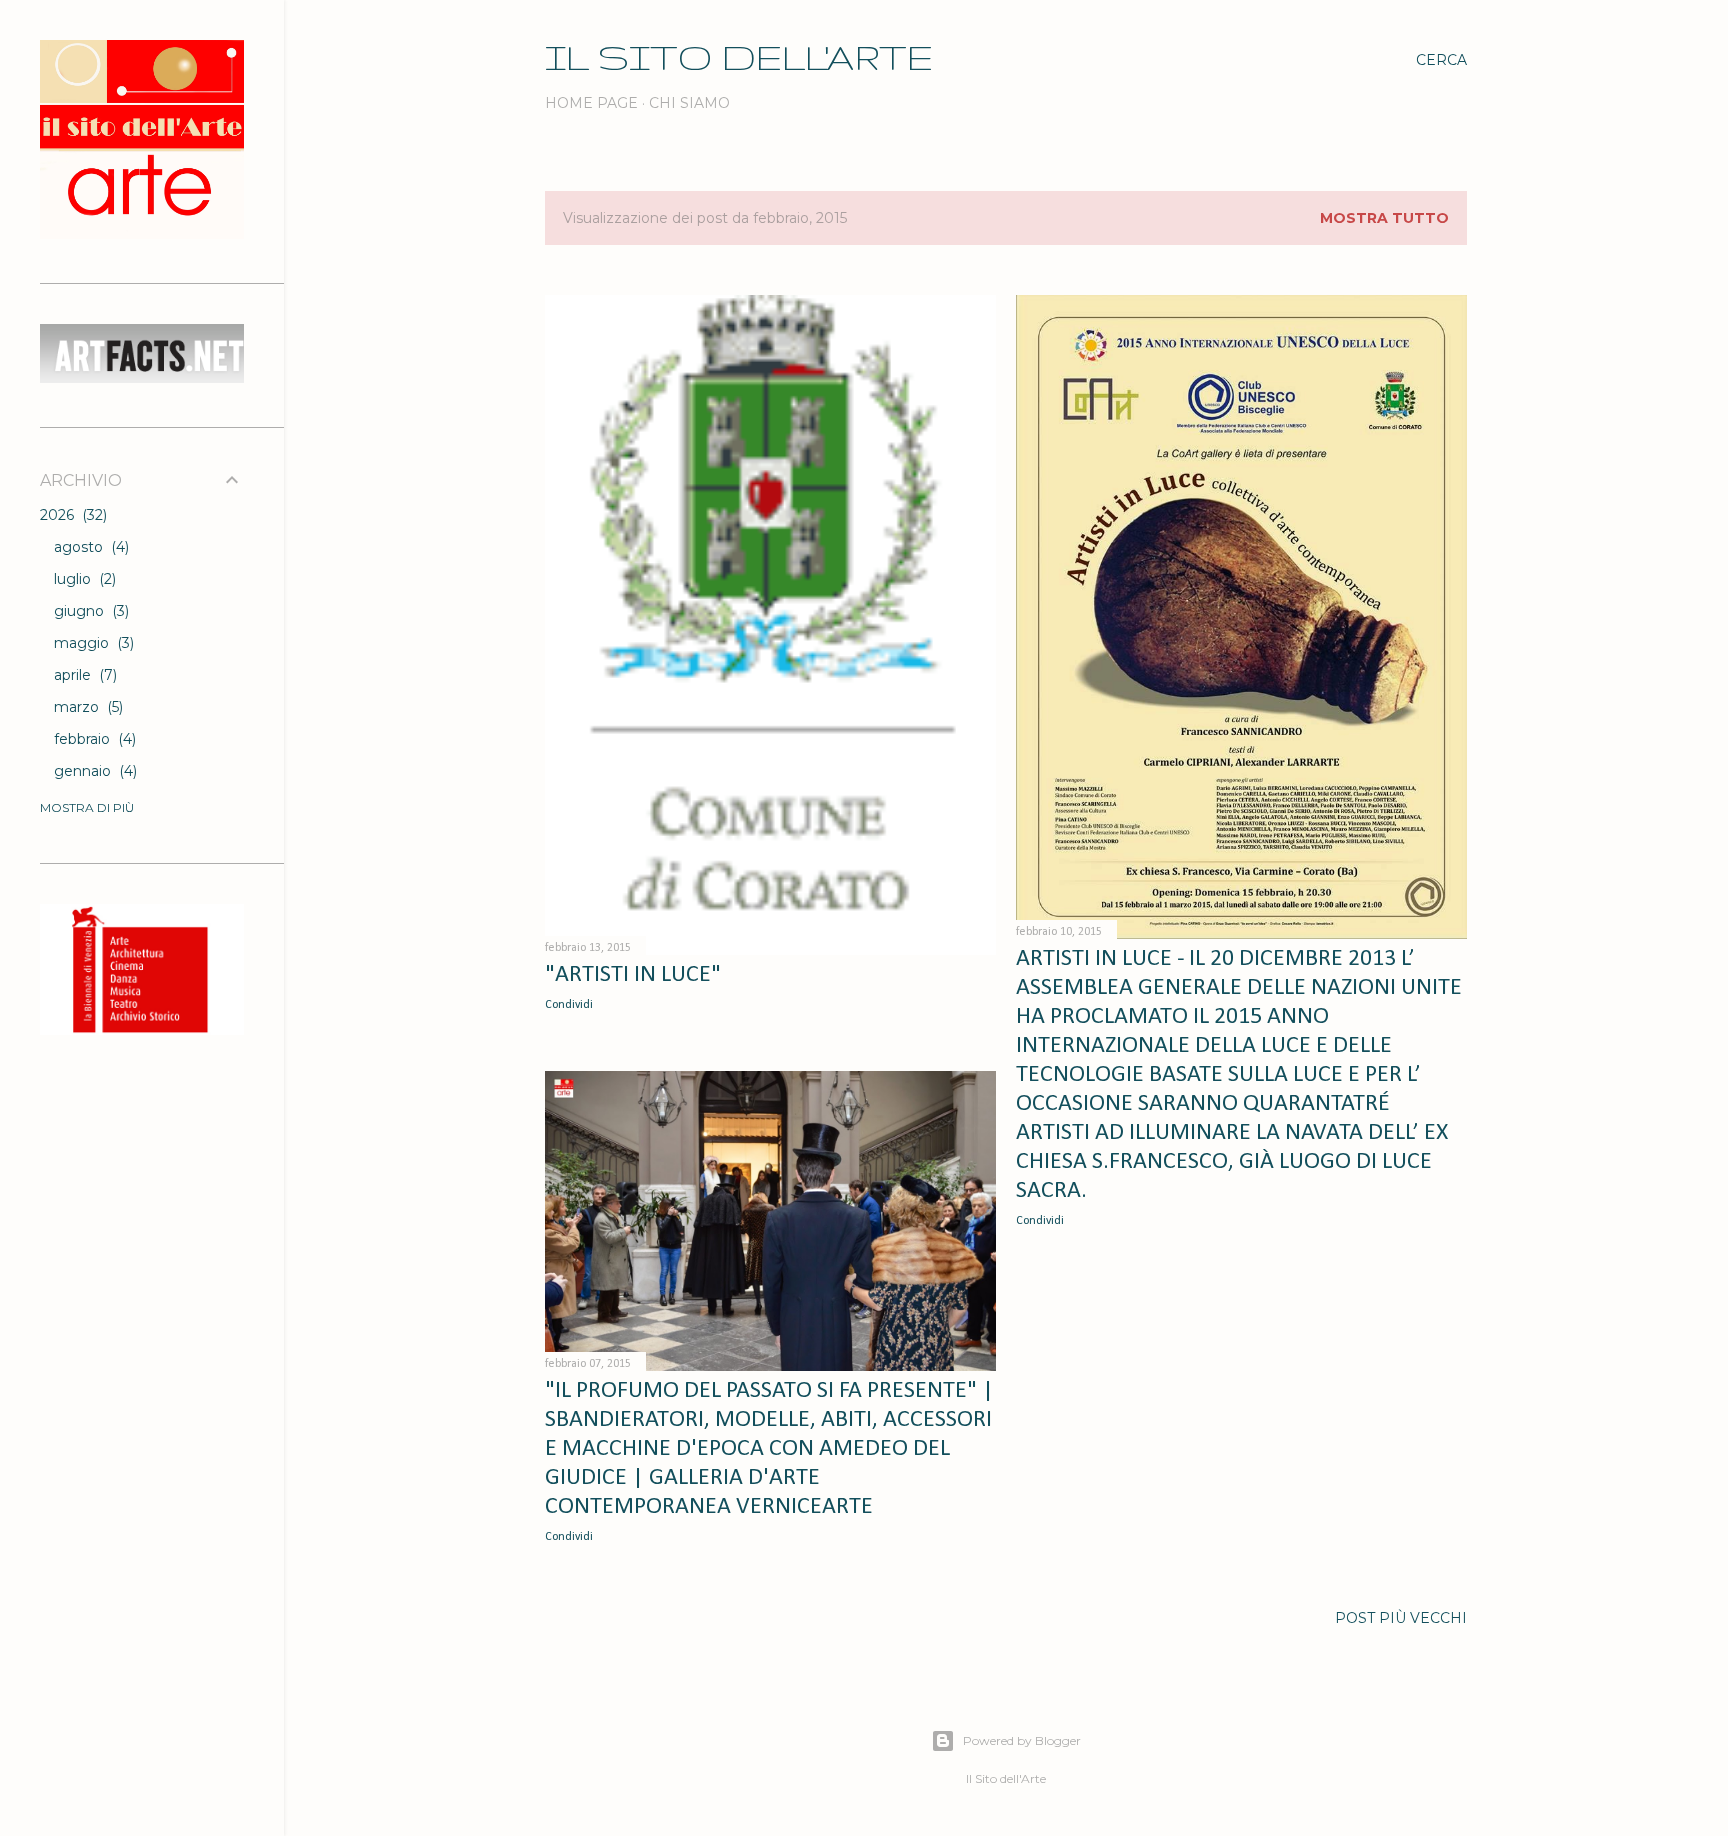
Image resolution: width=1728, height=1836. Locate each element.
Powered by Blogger (1022, 1740)
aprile (83, 675)
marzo (86, 707)
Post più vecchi (1401, 1618)
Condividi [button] (569, 1005)
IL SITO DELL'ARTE (739, 56)
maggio (92, 643)
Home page (591, 103)
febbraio (93, 739)
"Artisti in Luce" (633, 975)
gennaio (93, 771)
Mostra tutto (1384, 218)
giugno (89, 611)
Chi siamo (689, 103)
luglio (83, 579)
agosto (89, 547)
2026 (71, 515)
